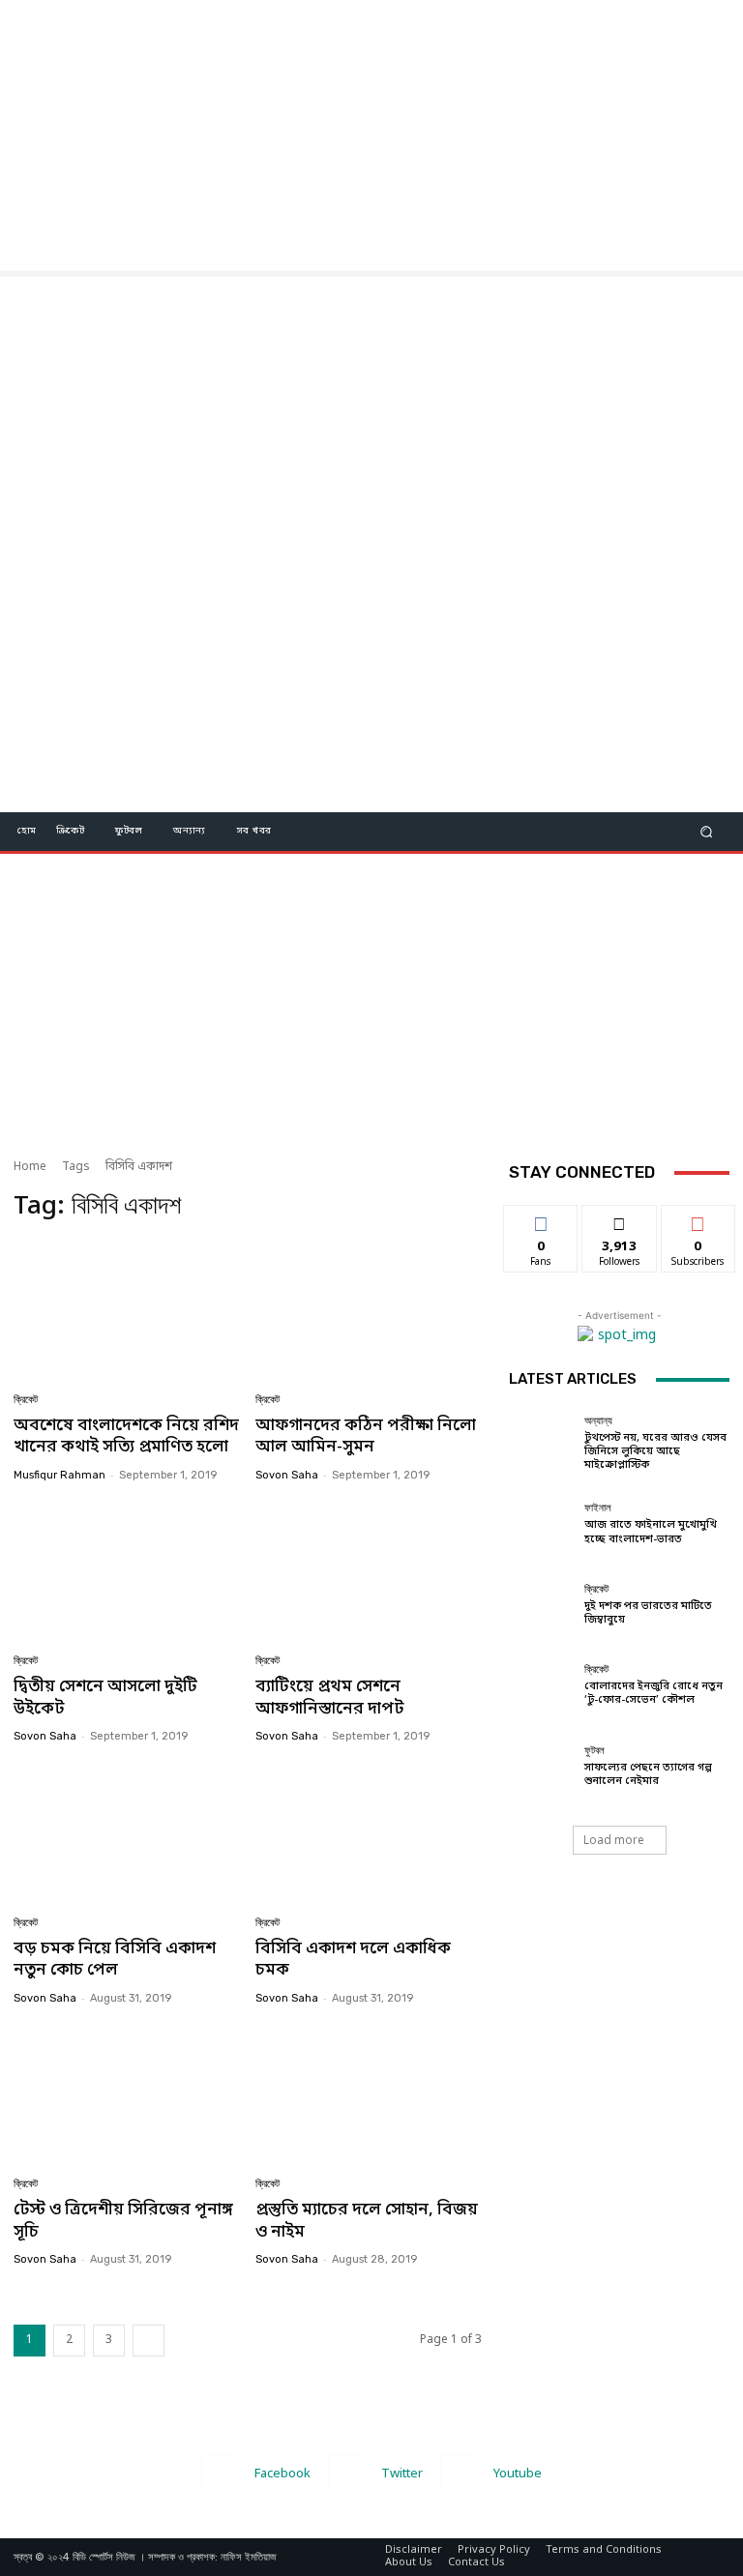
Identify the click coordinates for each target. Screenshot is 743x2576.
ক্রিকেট (26, 1400)
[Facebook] (220, 2474)
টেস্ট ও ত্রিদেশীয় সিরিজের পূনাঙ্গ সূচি (123, 2221)
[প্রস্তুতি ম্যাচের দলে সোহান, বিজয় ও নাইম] (369, 2095)
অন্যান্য (598, 1421)
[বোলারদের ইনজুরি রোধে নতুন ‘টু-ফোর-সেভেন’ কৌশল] (542, 1685)
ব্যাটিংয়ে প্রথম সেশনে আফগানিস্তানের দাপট (329, 1698)
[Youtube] (459, 2474)
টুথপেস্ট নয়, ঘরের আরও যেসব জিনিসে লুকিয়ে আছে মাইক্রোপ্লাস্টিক (655, 1451)
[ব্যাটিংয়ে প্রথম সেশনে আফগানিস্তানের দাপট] (369, 1572)
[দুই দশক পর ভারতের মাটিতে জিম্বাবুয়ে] (542, 1605)
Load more (614, 1840)
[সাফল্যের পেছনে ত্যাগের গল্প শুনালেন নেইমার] (542, 1767)
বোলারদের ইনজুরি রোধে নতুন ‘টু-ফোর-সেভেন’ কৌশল (654, 1693)
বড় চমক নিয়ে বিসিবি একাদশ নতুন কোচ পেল (115, 1960)
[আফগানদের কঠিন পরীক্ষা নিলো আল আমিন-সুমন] (369, 1310)
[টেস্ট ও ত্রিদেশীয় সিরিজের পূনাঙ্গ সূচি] (127, 2095)
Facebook (282, 2474)
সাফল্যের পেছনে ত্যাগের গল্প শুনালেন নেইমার (648, 1774)
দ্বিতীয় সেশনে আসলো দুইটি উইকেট (105, 1698)
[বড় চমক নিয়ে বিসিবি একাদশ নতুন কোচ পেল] (127, 1833)
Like (541, 1219)
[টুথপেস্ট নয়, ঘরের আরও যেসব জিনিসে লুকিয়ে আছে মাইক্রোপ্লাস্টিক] (542, 1444)
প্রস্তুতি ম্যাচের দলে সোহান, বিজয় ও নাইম (367, 2221)
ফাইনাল (598, 1508)
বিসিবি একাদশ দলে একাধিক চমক (353, 1960)
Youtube (518, 2474)
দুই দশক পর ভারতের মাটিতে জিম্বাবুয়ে (648, 1613)
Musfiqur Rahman (59, 1475)
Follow (620, 1219)
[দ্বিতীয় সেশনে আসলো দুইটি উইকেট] (127, 1572)
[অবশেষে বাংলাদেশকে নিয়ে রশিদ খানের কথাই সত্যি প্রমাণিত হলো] (127, 1310)
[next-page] (149, 2341)
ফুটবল (594, 1751)
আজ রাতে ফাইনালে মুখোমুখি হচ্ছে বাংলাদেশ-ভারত (651, 1532)
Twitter (402, 2474)
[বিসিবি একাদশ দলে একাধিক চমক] (369, 1833)
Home (30, 1167)
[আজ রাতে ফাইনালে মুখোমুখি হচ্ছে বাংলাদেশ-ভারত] (542, 1524)
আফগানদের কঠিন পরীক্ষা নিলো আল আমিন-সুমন (366, 1436)
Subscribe (698, 1219)
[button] (707, 831)
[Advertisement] (371, 135)
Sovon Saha (287, 1475)
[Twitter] (347, 2474)
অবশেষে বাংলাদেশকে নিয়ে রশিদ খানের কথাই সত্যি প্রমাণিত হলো (126, 1436)
